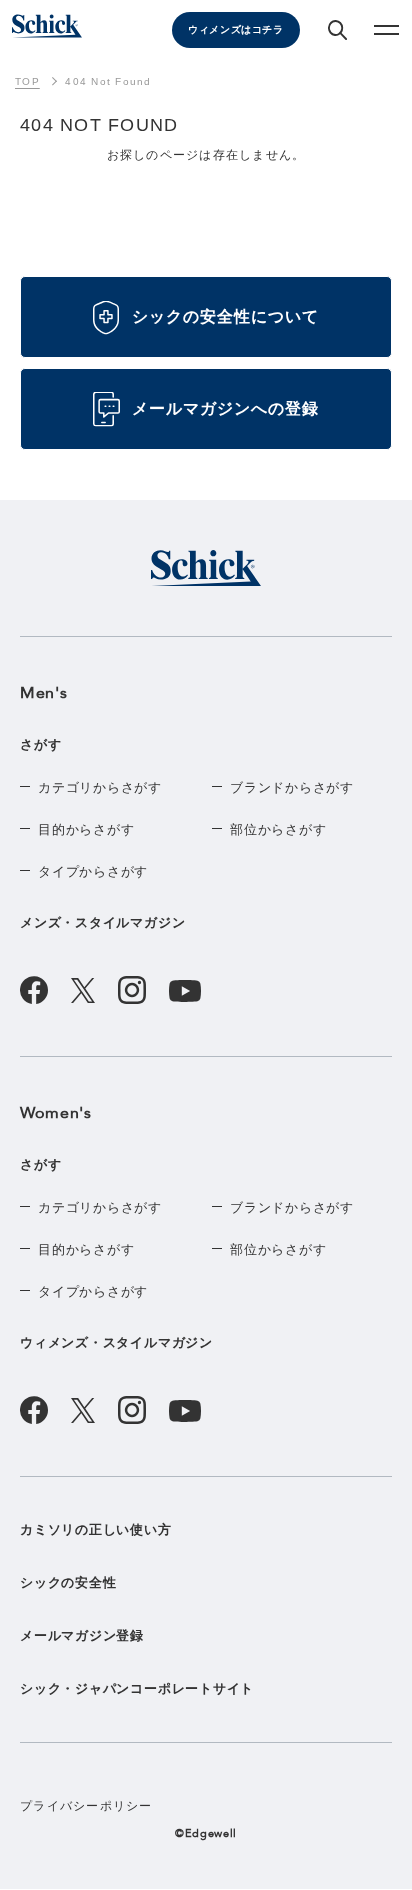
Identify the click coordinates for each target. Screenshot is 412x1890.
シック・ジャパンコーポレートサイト (137, 1688)
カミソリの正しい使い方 (96, 1529)
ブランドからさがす (292, 787)
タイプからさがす (93, 871)
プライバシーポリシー (86, 1806)
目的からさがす (86, 829)
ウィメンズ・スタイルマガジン (116, 1342)
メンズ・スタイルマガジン (102, 922)
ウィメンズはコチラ (235, 29)
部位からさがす (278, 829)
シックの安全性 (68, 1582)
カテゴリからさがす (100, 787)
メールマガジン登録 (82, 1635)
